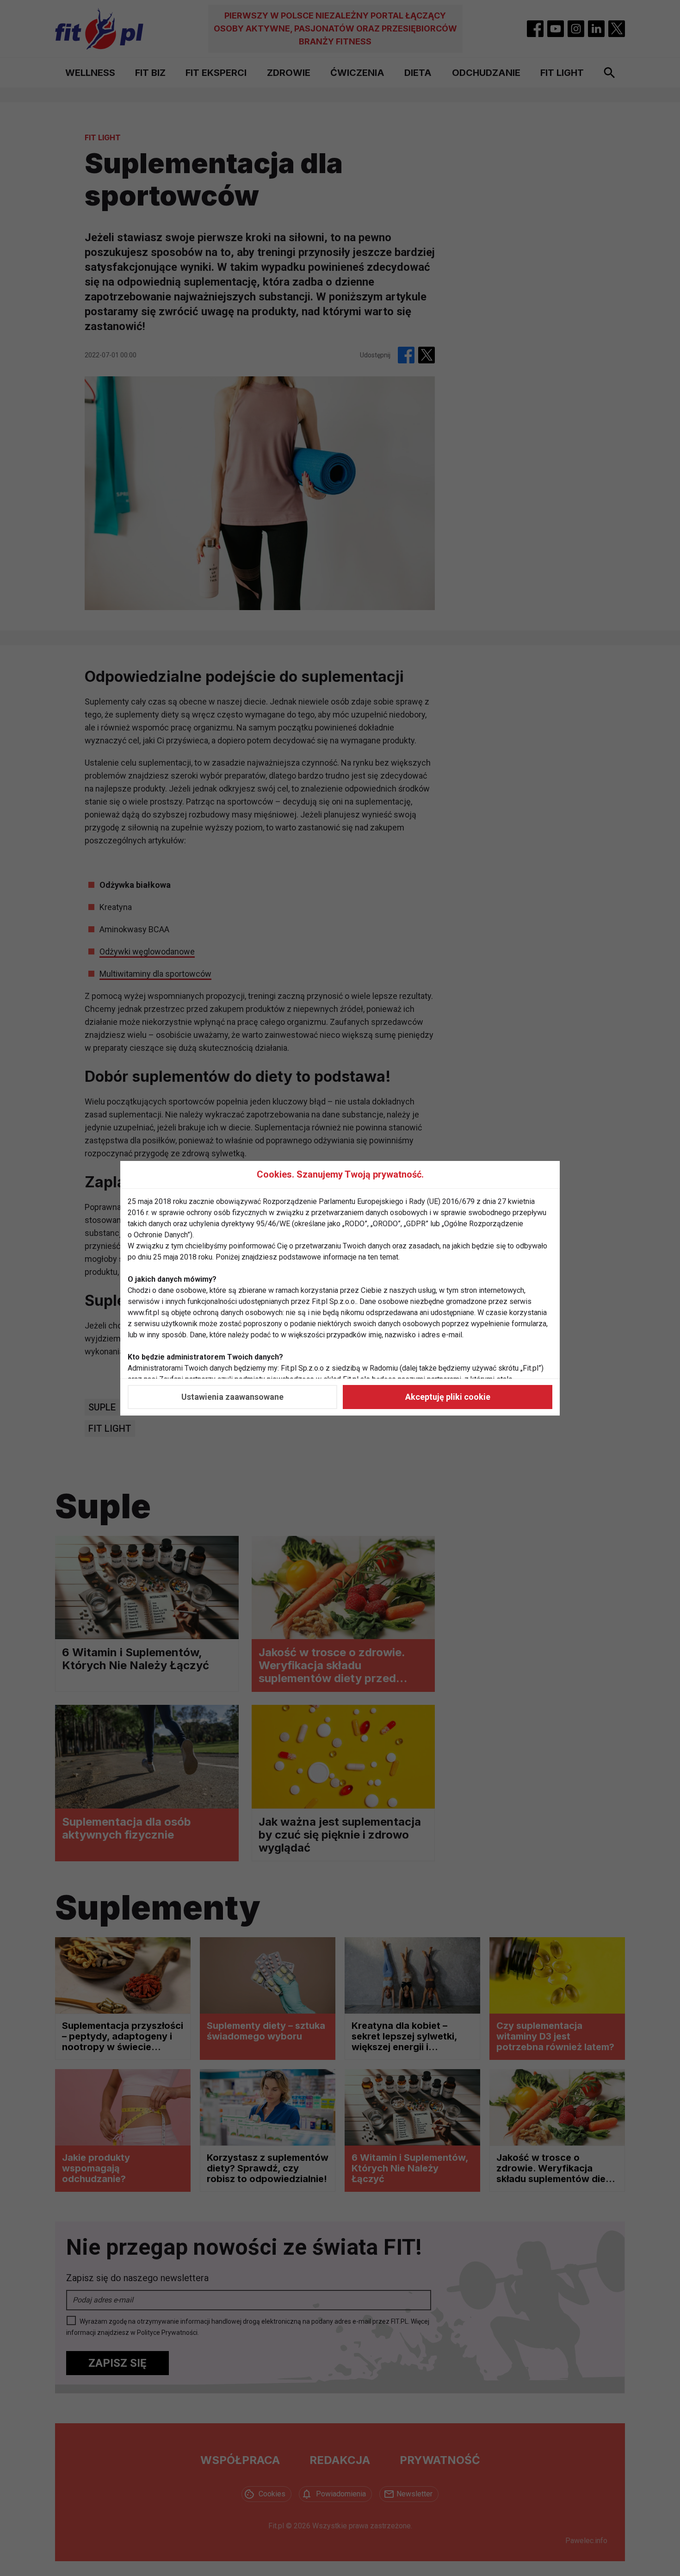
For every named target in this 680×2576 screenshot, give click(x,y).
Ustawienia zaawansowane (232, 1397)
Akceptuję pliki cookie (448, 1397)
